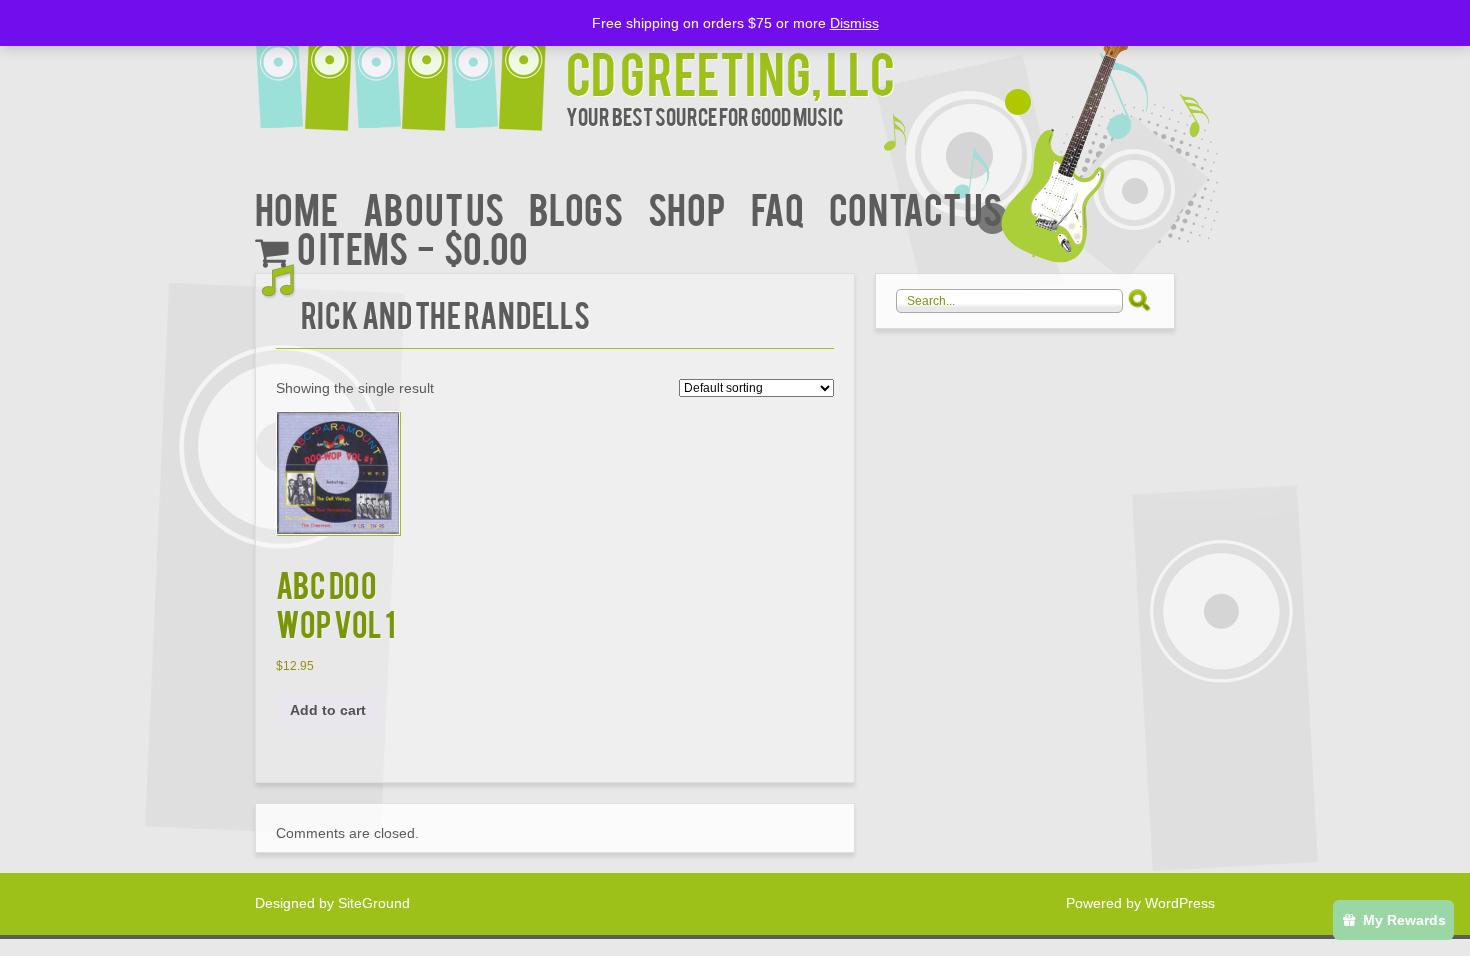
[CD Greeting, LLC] (410, 67)
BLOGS (576, 207)
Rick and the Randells (445, 313)
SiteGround (374, 903)
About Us (433, 207)
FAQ (777, 207)
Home (296, 207)
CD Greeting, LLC (730, 71)
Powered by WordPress (1140, 903)
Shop (687, 207)
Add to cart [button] (328, 710)
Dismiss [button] (854, 23)
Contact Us (915, 207)
